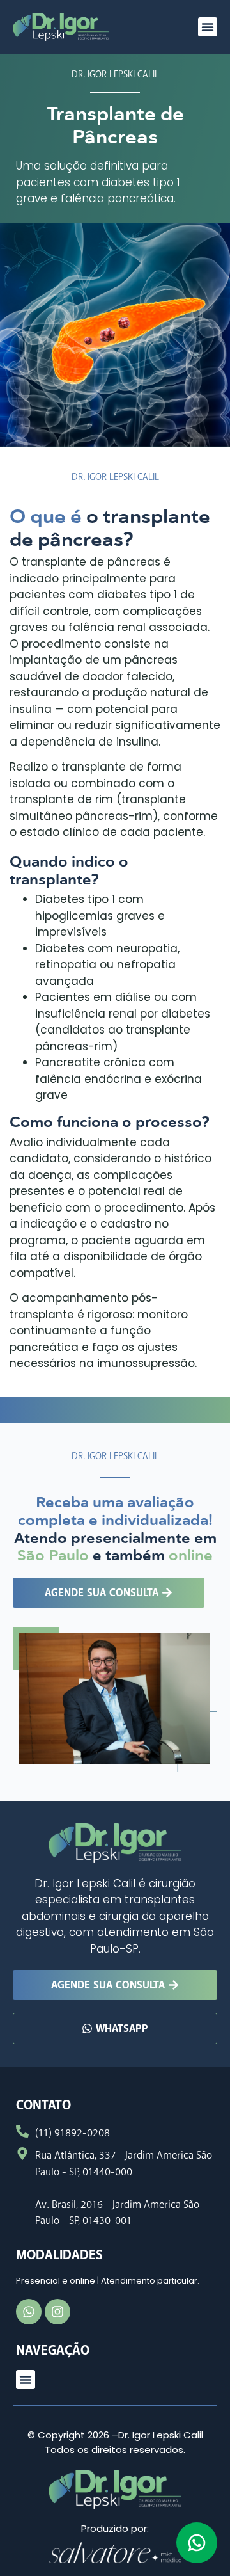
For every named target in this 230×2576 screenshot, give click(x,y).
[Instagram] (57, 2312)
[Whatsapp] (29, 2312)
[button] (208, 27)
